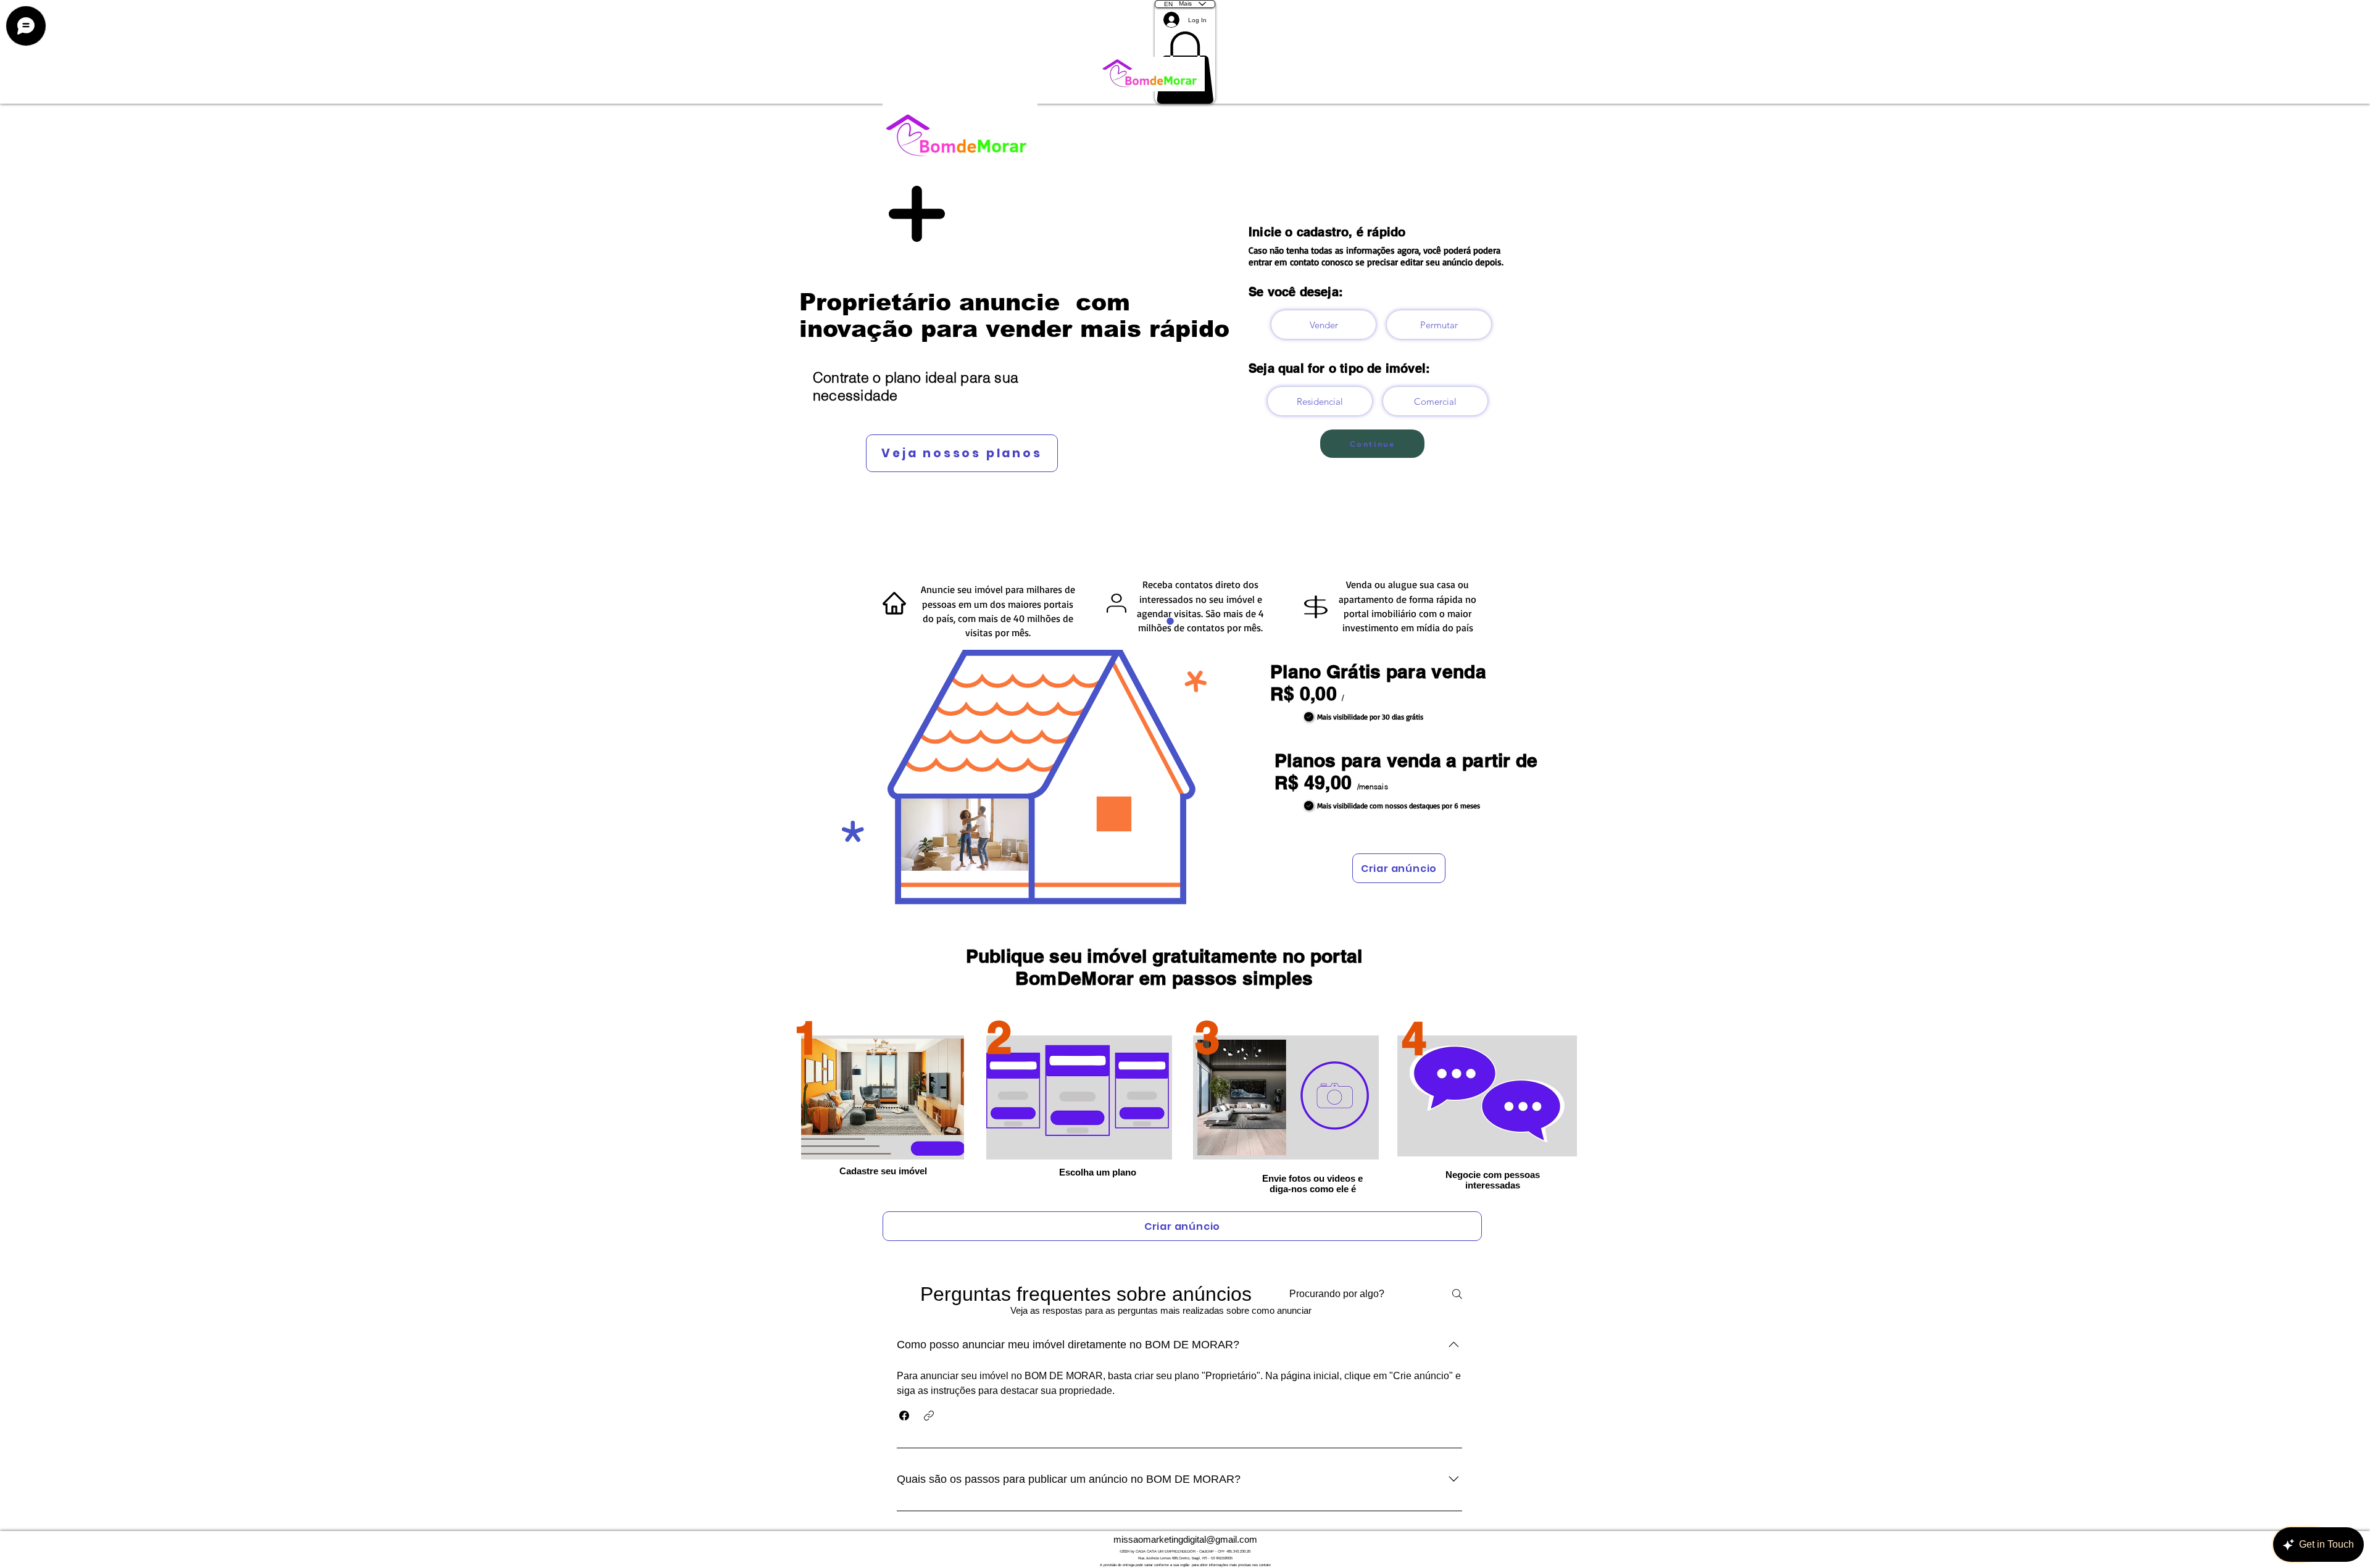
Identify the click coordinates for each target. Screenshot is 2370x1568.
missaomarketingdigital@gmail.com (1185, 1539)
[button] (904, 1416)
